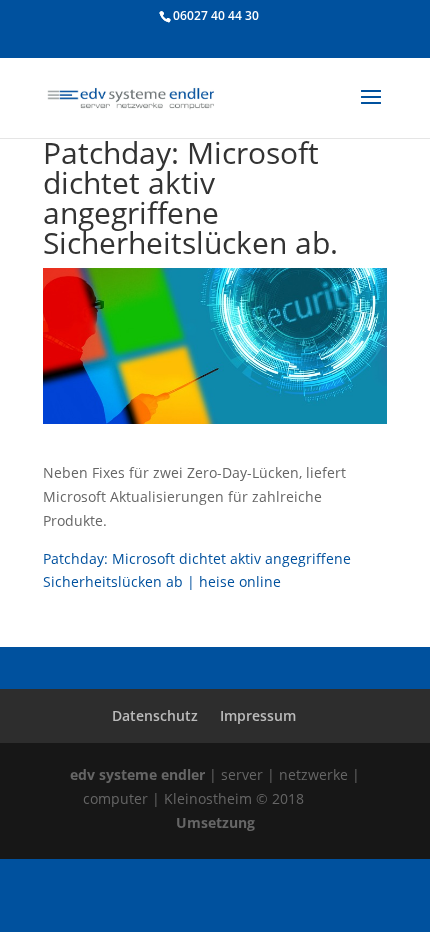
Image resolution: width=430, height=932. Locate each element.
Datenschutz (155, 715)
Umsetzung (215, 822)
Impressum (258, 715)
